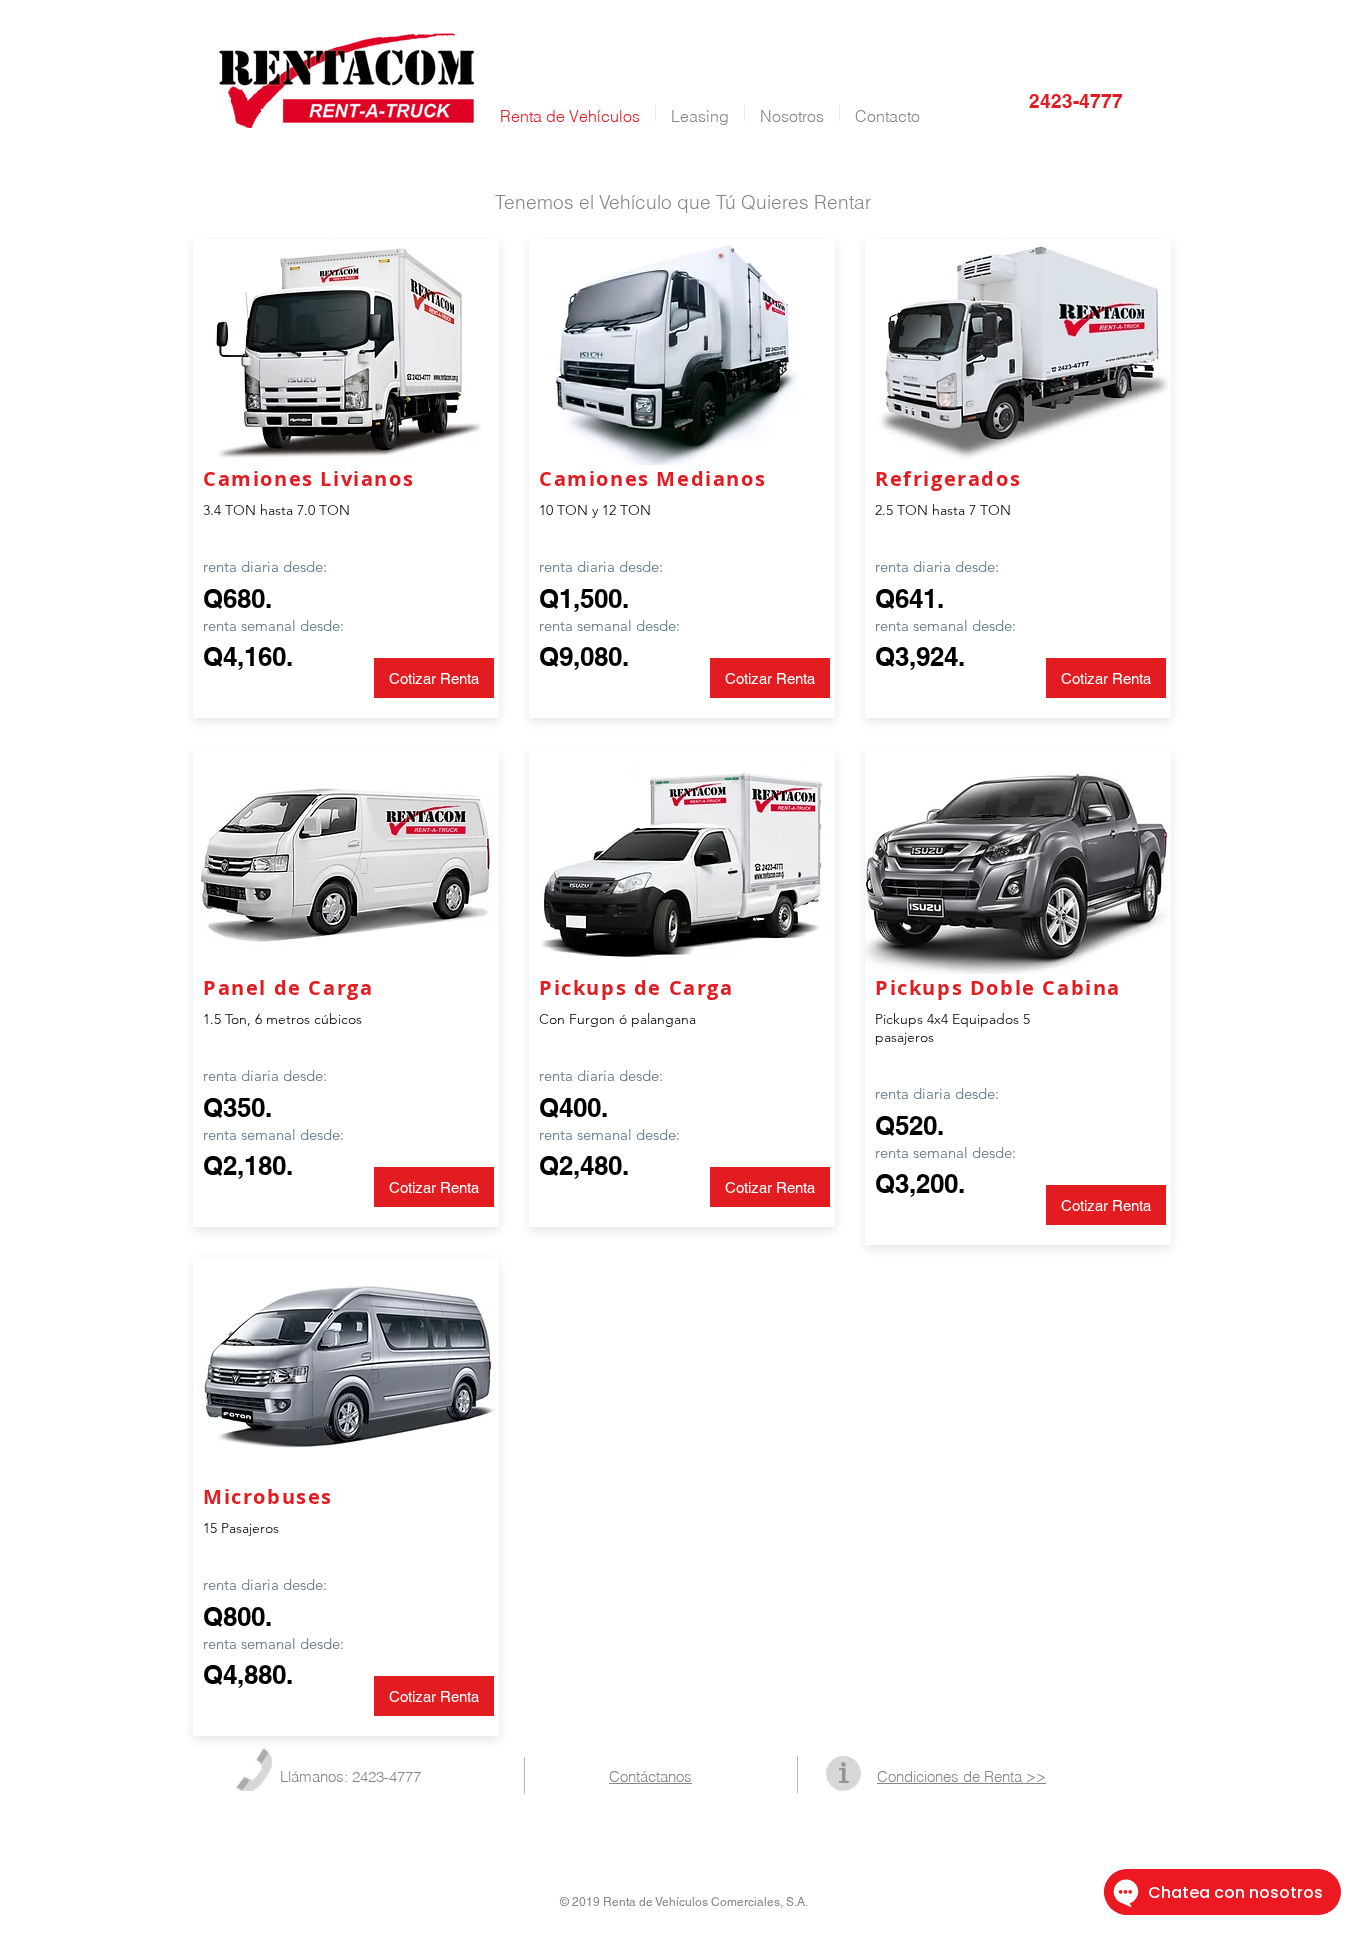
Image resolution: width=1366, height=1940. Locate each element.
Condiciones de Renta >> (961, 1776)
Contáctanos (650, 1776)
